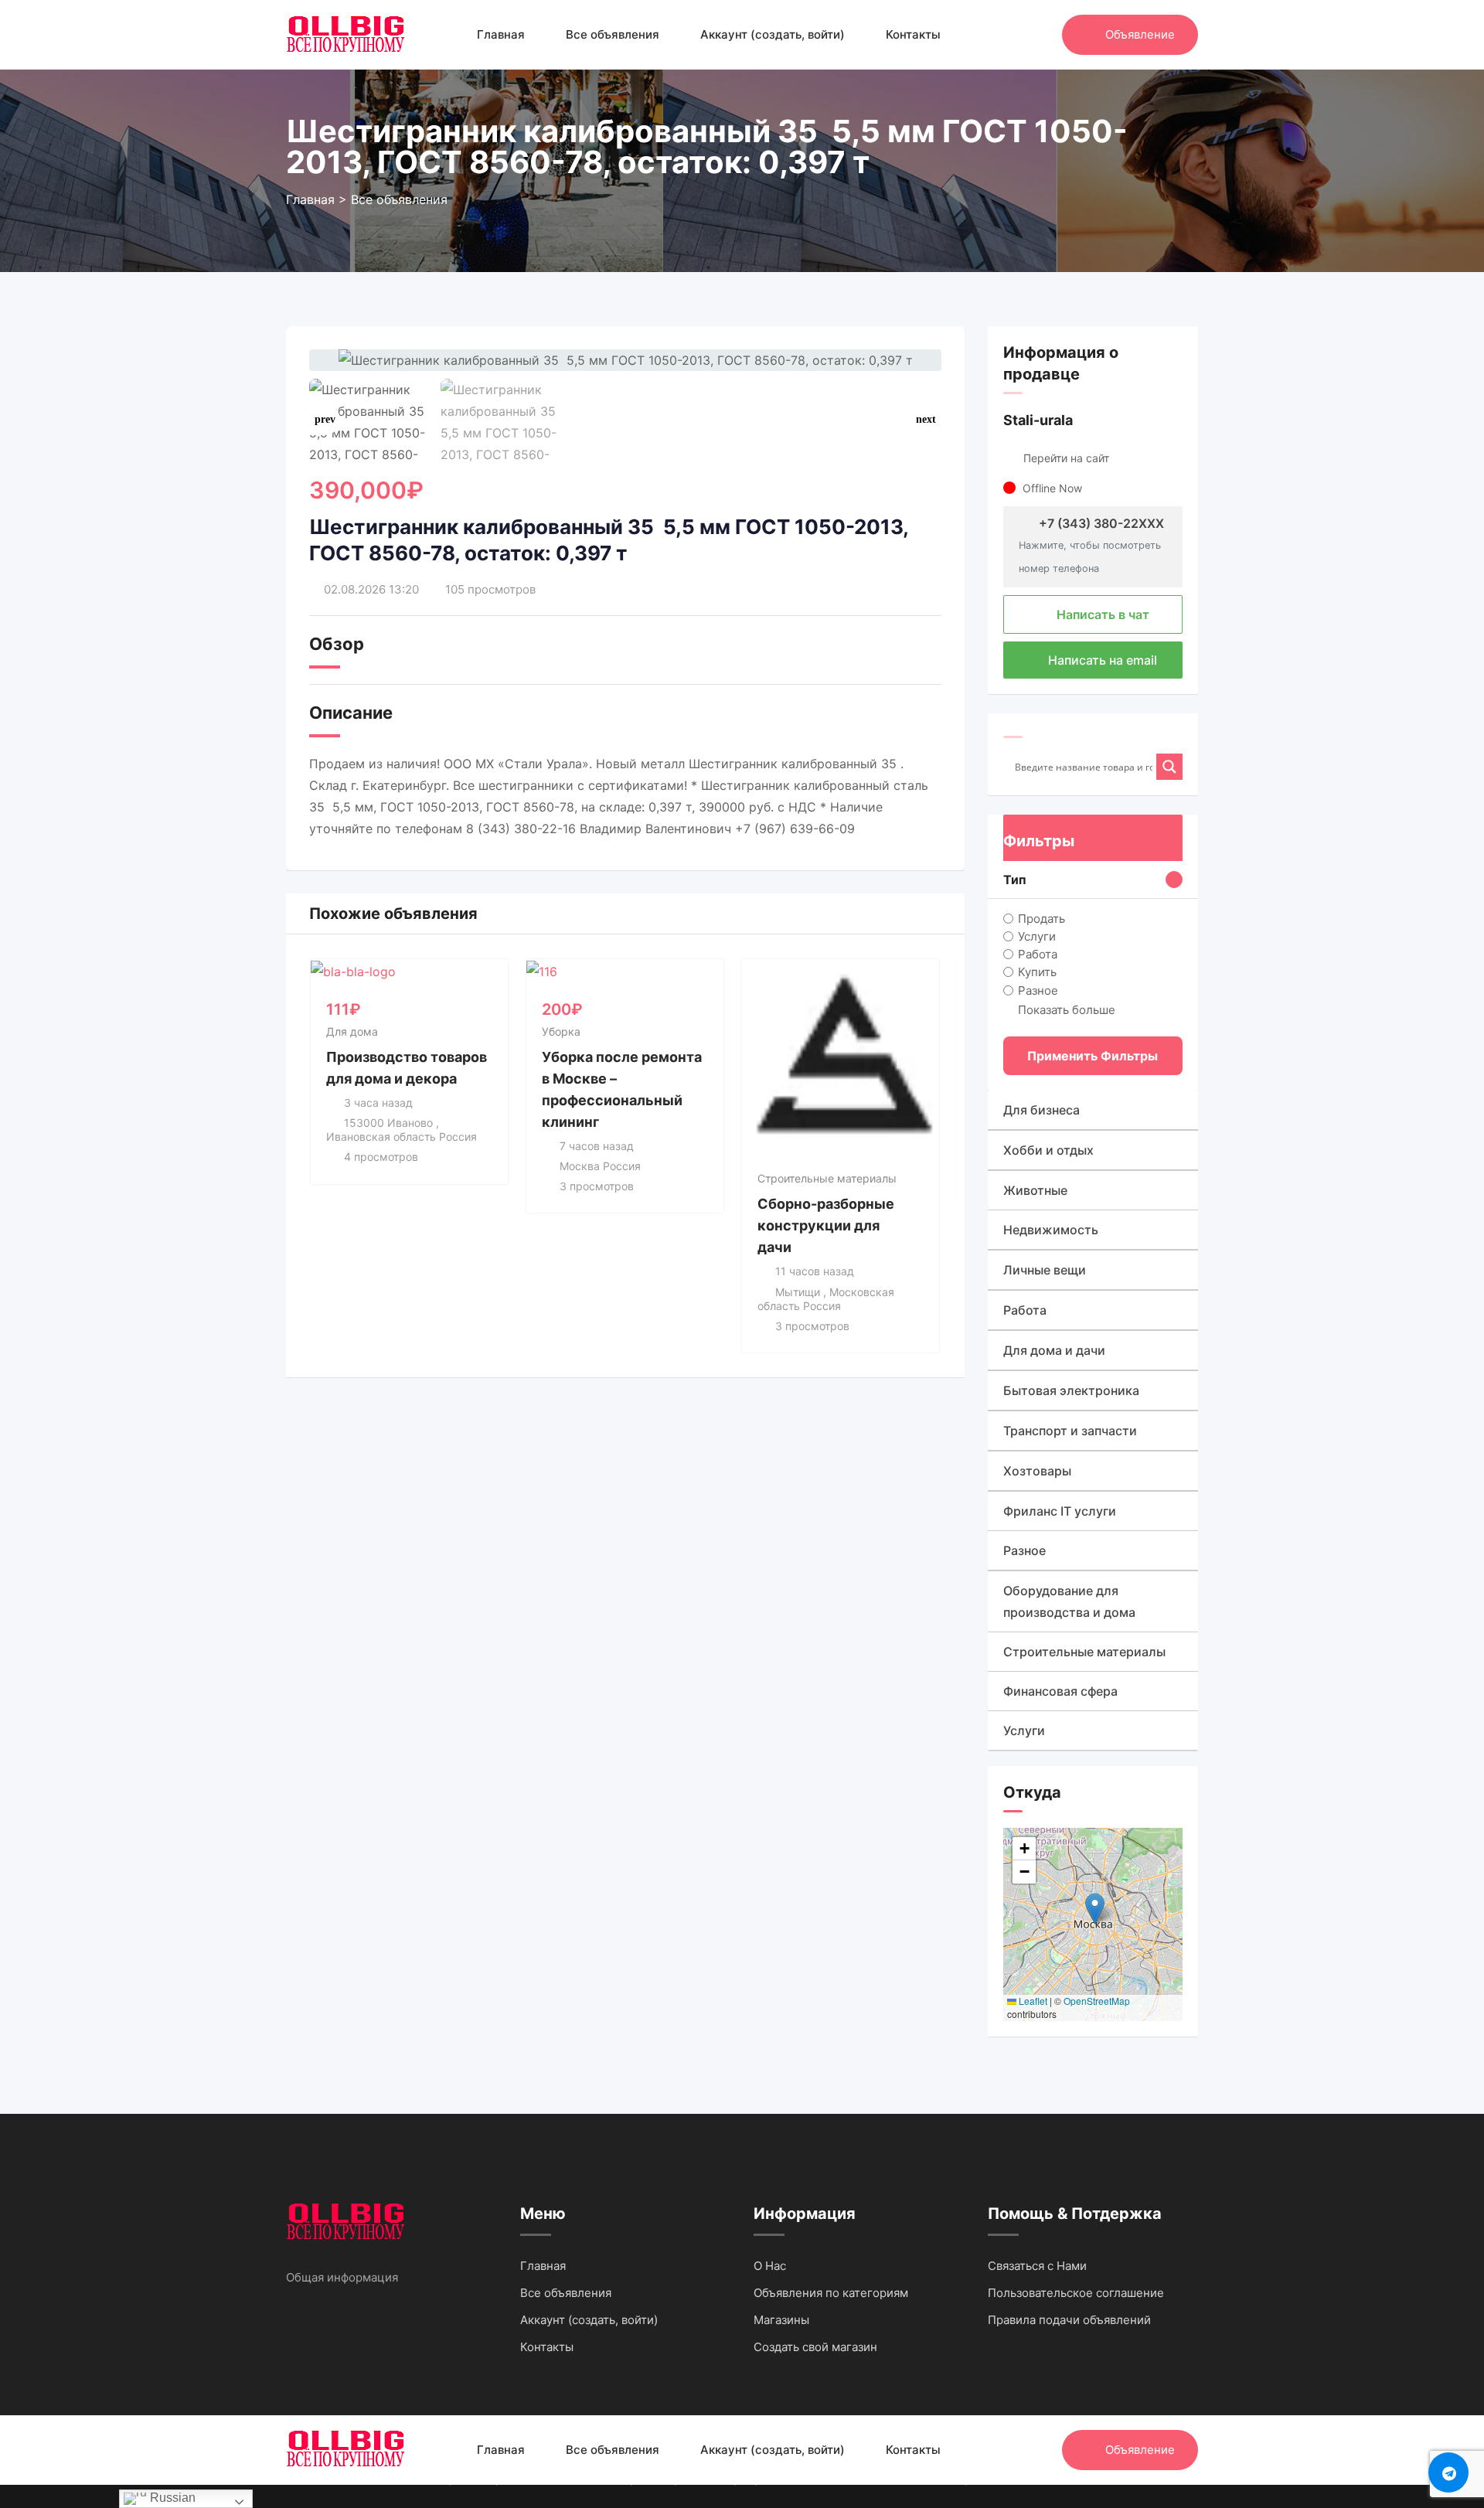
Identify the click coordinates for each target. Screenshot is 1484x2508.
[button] (926, 420)
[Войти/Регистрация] (1043, 35)
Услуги (1037, 936)
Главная (501, 34)
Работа (1038, 954)
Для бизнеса (1042, 1110)
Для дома (352, 1031)
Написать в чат (1101, 614)
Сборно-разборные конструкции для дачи (826, 1225)
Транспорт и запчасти (1070, 1431)
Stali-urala (1038, 420)
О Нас (770, 2266)
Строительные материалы (827, 1178)
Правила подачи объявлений (1069, 2320)
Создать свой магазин (815, 2347)
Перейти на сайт (1066, 458)
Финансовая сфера (1060, 1691)
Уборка (561, 1031)
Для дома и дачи (1054, 1350)
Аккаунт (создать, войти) (773, 34)
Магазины (781, 2320)
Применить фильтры (1093, 1056)
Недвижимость (1051, 1230)
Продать (1042, 919)
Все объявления (613, 34)
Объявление (1140, 34)
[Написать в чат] (1017, 35)
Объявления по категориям (831, 2293)
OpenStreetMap (1097, 2001)
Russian (171, 2498)
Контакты (913, 34)
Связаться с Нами (1037, 2266)
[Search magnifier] (1169, 767)
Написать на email (1101, 660)
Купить (1037, 972)
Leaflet (1032, 2001)
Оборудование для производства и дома (1069, 1601)
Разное (1038, 990)
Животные (1035, 1190)
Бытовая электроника (1071, 1390)
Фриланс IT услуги (1060, 1511)
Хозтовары (1037, 1471)
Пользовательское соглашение (1076, 2293)
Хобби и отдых (1048, 1150)
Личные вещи (1045, 1270)
